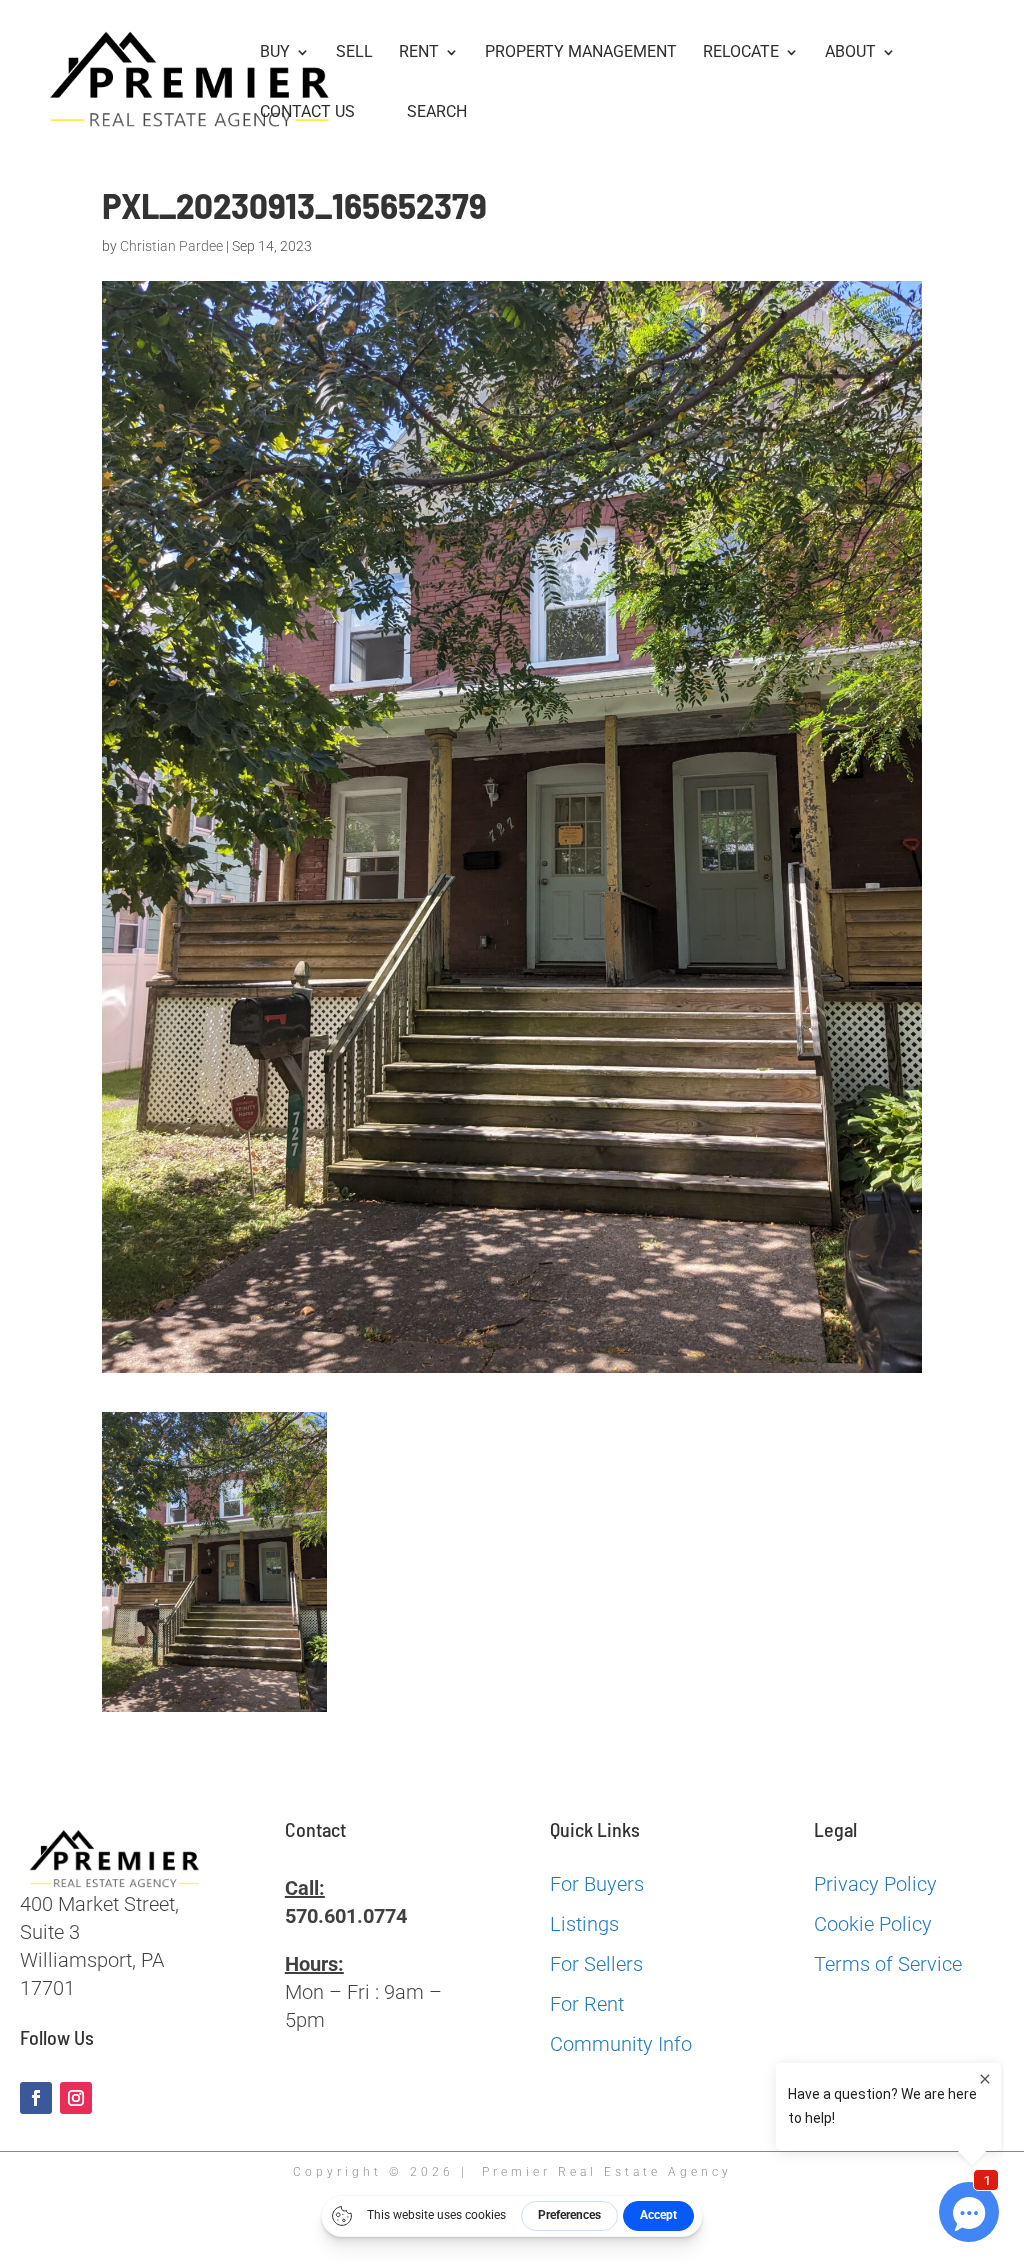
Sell (354, 53)
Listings (584, 1924)
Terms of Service (888, 1964)
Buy (275, 53)
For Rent (587, 2004)
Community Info (621, 2044)
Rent (419, 53)
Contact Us (307, 113)
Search (437, 112)
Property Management (581, 53)
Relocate (741, 53)
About (850, 53)
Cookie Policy (873, 1924)
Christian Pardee (171, 246)
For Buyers (597, 1884)
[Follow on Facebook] (36, 2098)
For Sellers (596, 1964)
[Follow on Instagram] (76, 2098)
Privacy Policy (875, 1884)
